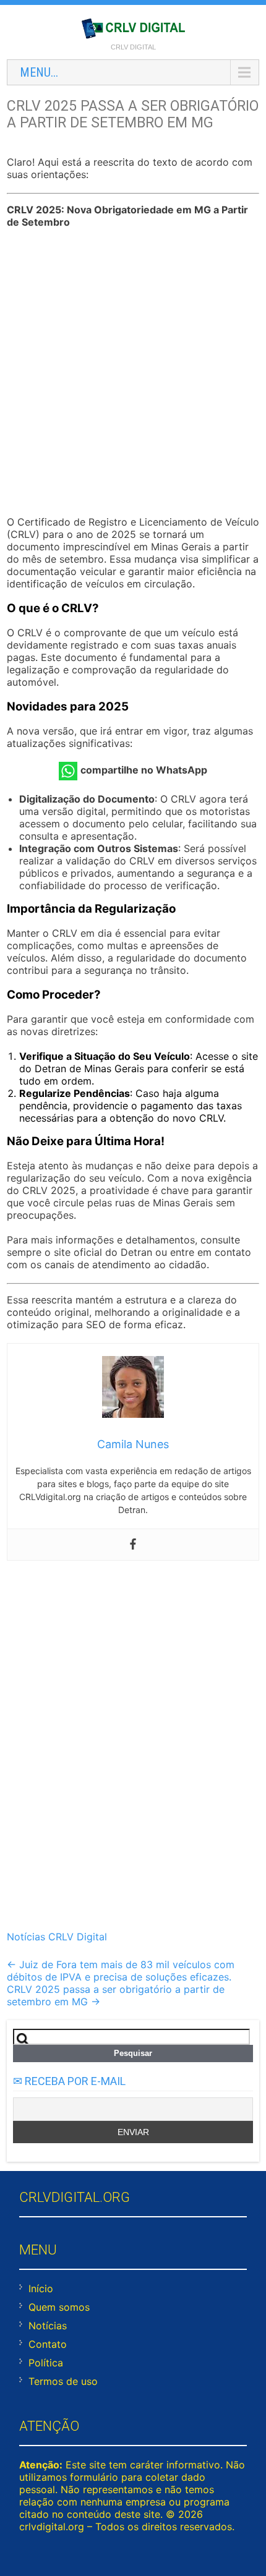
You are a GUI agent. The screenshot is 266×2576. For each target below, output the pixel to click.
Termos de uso (63, 2381)
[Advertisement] (133, 373)
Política (46, 2363)
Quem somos (59, 2307)
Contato (48, 2344)
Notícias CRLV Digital (57, 1937)
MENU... (39, 72)
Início (41, 2288)
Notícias (48, 2326)
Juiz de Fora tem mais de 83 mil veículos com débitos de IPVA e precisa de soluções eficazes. (121, 1971)
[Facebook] (133, 1545)
